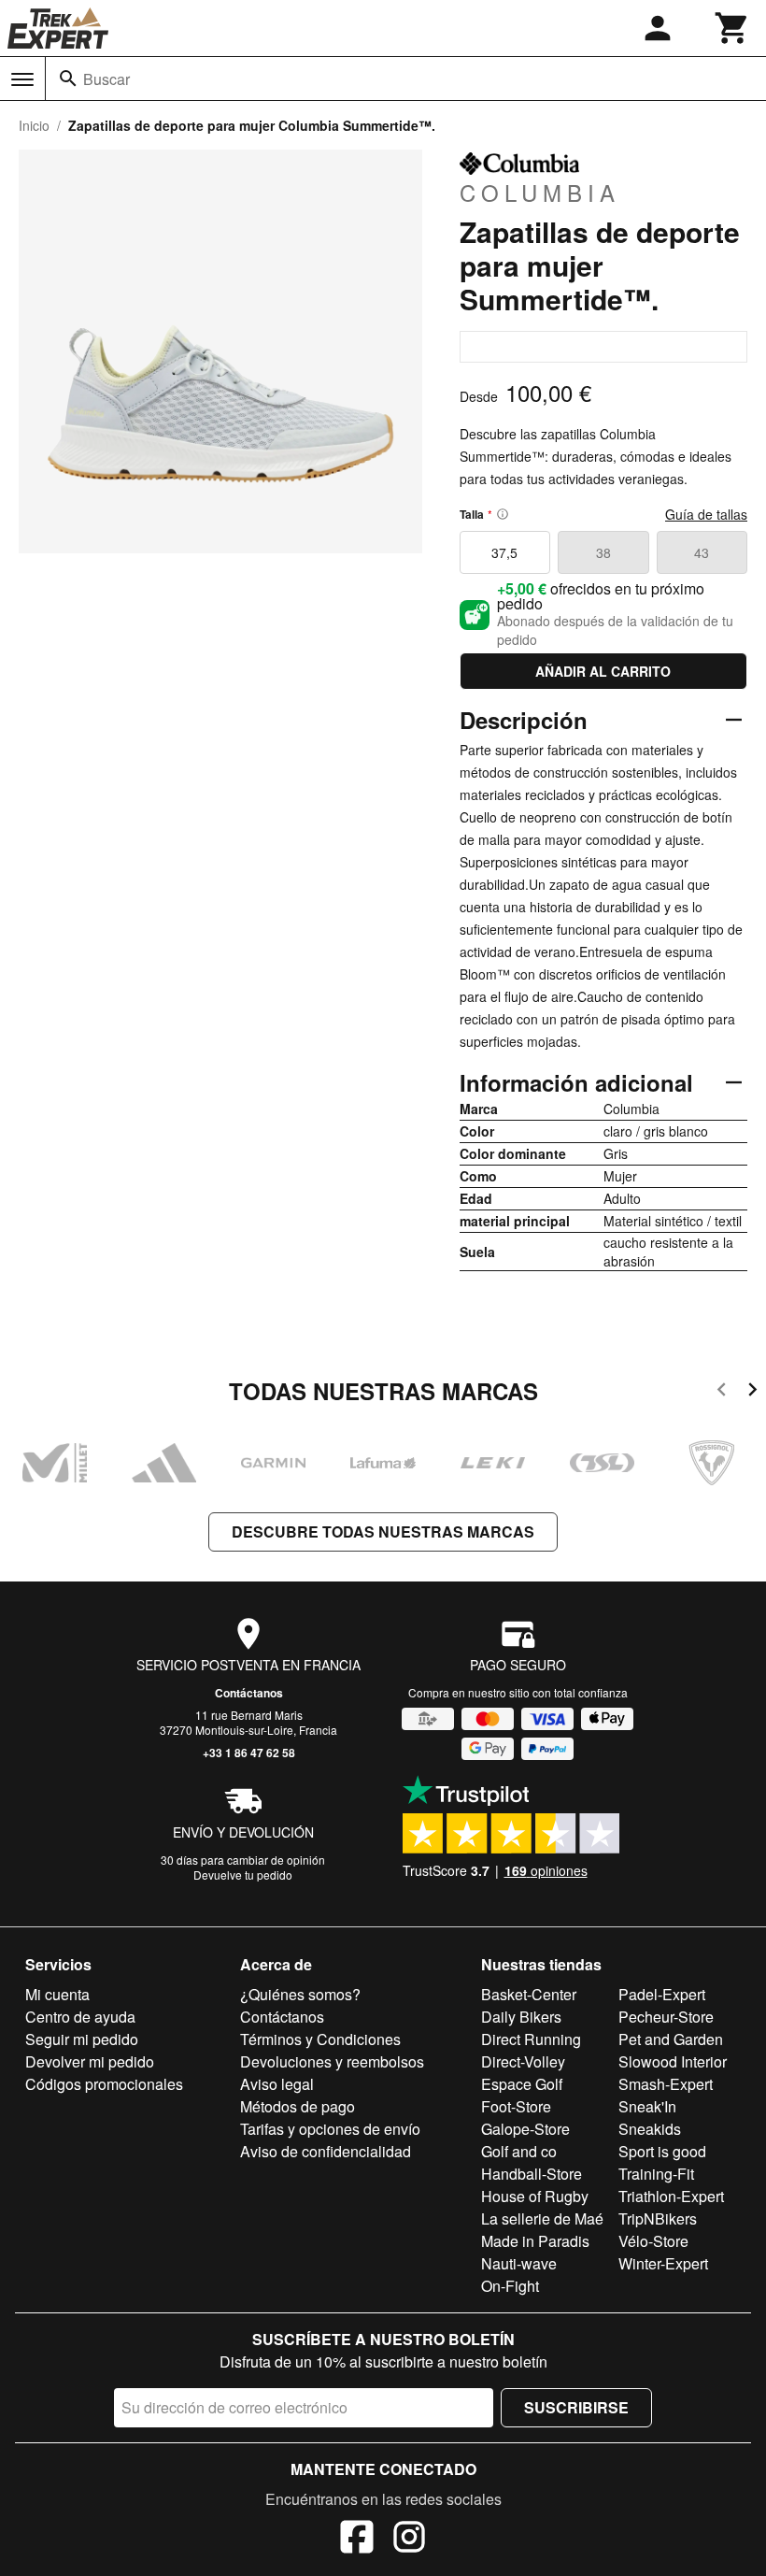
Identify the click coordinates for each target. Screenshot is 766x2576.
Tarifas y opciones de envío (330, 2129)
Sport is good (662, 2151)
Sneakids (650, 2129)
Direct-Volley (523, 2061)
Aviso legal (277, 2084)
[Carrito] (732, 28)
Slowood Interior (673, 2061)
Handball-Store (532, 2174)
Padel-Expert (662, 1994)
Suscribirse (576, 2407)
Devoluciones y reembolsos (332, 2061)
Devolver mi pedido (90, 2061)
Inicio (34, 125)
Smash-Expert (666, 2084)
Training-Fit (656, 2174)
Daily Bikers (521, 2017)
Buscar (106, 79)
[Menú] (22, 79)
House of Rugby (535, 2196)
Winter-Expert (663, 2263)
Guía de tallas (706, 514)
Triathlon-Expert (671, 2196)
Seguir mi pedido (82, 2039)
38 (603, 552)
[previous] (722, 1392)
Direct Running (531, 2039)
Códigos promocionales (104, 2084)
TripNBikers (658, 2218)
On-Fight (510, 2286)
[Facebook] (357, 2540)
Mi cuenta (57, 1994)
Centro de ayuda (80, 2017)
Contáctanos (249, 1693)
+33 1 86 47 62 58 (249, 1753)
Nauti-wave (519, 2263)
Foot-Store (516, 2106)
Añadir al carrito (603, 671)
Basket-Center (529, 1994)
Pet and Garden (671, 2039)
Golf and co (519, 2151)
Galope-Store (525, 2129)
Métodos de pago (298, 2106)
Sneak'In (647, 2106)
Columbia (540, 192)
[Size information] (503, 514)
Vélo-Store (653, 2241)
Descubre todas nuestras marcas (383, 1531)
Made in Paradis (535, 2241)
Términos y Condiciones (320, 2039)
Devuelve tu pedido (243, 1875)
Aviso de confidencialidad (326, 2151)
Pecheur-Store (666, 2017)
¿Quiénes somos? (300, 1994)
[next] (752, 1392)
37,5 (504, 552)
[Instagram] (409, 2540)
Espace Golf (522, 2084)
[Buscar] (68, 79)
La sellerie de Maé (542, 2218)
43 (702, 552)
